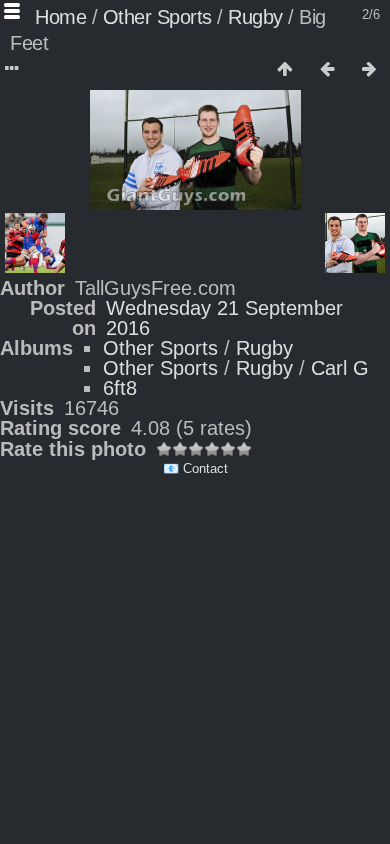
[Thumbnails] (285, 70)
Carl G (340, 368)
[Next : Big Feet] (369, 70)
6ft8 (120, 388)
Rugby (255, 17)
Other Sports (157, 17)
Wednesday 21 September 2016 (224, 318)
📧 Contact (195, 468)
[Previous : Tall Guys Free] (327, 70)
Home (60, 17)
